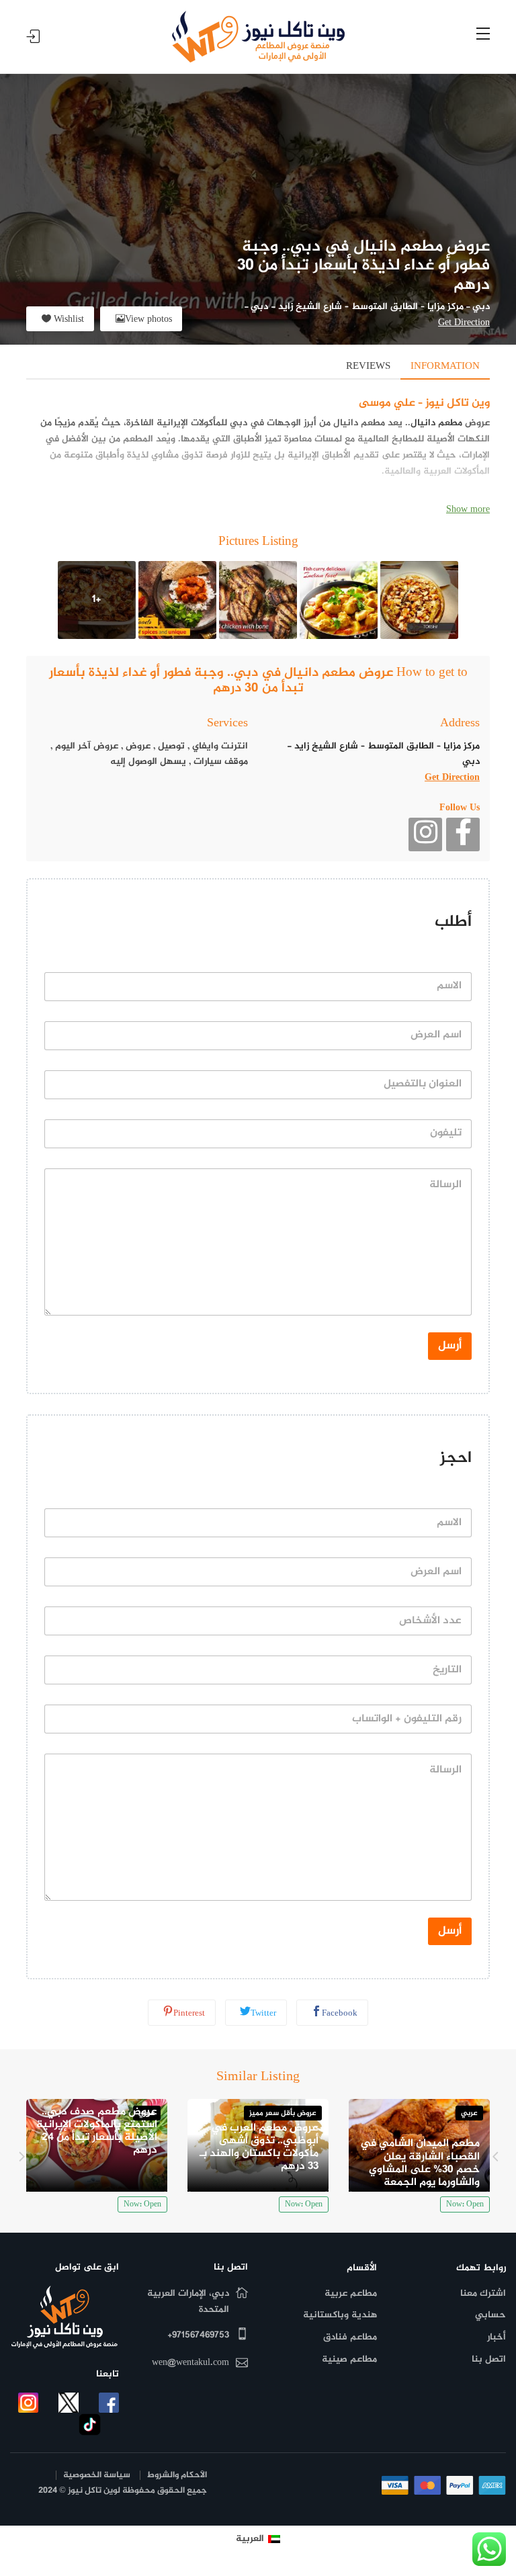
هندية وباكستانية (340, 2315)
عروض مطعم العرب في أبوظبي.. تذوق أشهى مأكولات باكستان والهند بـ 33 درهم (259, 2148)
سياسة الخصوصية (97, 2476)
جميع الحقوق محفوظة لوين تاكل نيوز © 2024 (123, 2491)
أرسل (450, 1346)
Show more (468, 510)
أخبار (497, 2337)
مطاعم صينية (349, 2359)
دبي (481, 307)
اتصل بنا (489, 2359)
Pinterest (189, 2014)
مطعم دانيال (436, 423)
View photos (148, 319)
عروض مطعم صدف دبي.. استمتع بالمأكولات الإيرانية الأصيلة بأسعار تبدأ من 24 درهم (97, 2132)
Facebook (340, 2014)
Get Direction (464, 323)
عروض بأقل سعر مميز (283, 2113)
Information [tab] (445, 367)
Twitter (263, 2014)
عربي (469, 2113)
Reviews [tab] (368, 367)
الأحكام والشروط (177, 2476)
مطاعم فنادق (350, 2337)
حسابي (490, 2315)
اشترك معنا (483, 2293)
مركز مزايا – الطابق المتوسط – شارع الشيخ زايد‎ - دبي (357, 307)
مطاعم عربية (351, 2293)
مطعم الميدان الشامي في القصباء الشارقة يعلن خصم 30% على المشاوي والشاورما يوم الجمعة (420, 2163)
